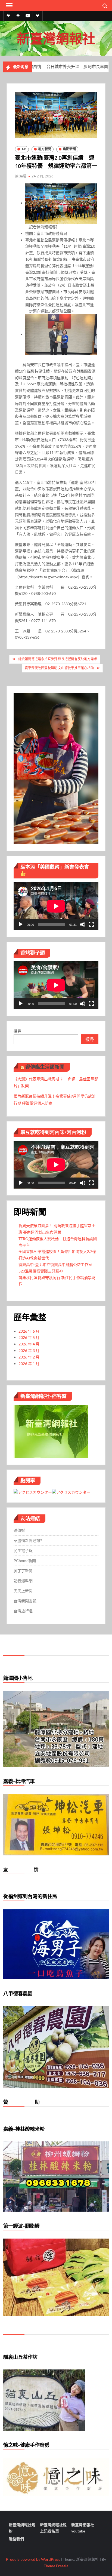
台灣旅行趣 (23, 1611)
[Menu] (9, 5)
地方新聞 (45, 149)
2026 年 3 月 (29, 1350)
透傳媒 (19, 1530)
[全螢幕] (91, 924)
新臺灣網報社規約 (22, 2528)
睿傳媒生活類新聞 (45, 1067)
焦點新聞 (69, 149)
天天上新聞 (23, 1591)
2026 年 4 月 (29, 1344)
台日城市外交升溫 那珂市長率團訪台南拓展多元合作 (56, 67)
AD (24, 149)
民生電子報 (23, 1550)
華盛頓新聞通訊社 (29, 1540)
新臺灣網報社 (56, 38)
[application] (56, 906)
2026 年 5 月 (29, 1337)
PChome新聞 (25, 1561)
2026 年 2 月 (29, 1357)
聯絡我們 (16, 2539)
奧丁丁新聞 (23, 1571)
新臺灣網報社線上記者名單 (53, 2528)
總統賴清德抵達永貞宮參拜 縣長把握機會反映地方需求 (58, 659)
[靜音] (83, 924)
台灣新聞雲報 (25, 1601)
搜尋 (17, 1031)
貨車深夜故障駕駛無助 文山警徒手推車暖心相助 (59, 668)
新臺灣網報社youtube (83, 2528)
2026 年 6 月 (29, 1331)
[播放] (21, 924)
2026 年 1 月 (29, 1364)
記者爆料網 (23, 1581)
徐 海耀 (21, 176)
